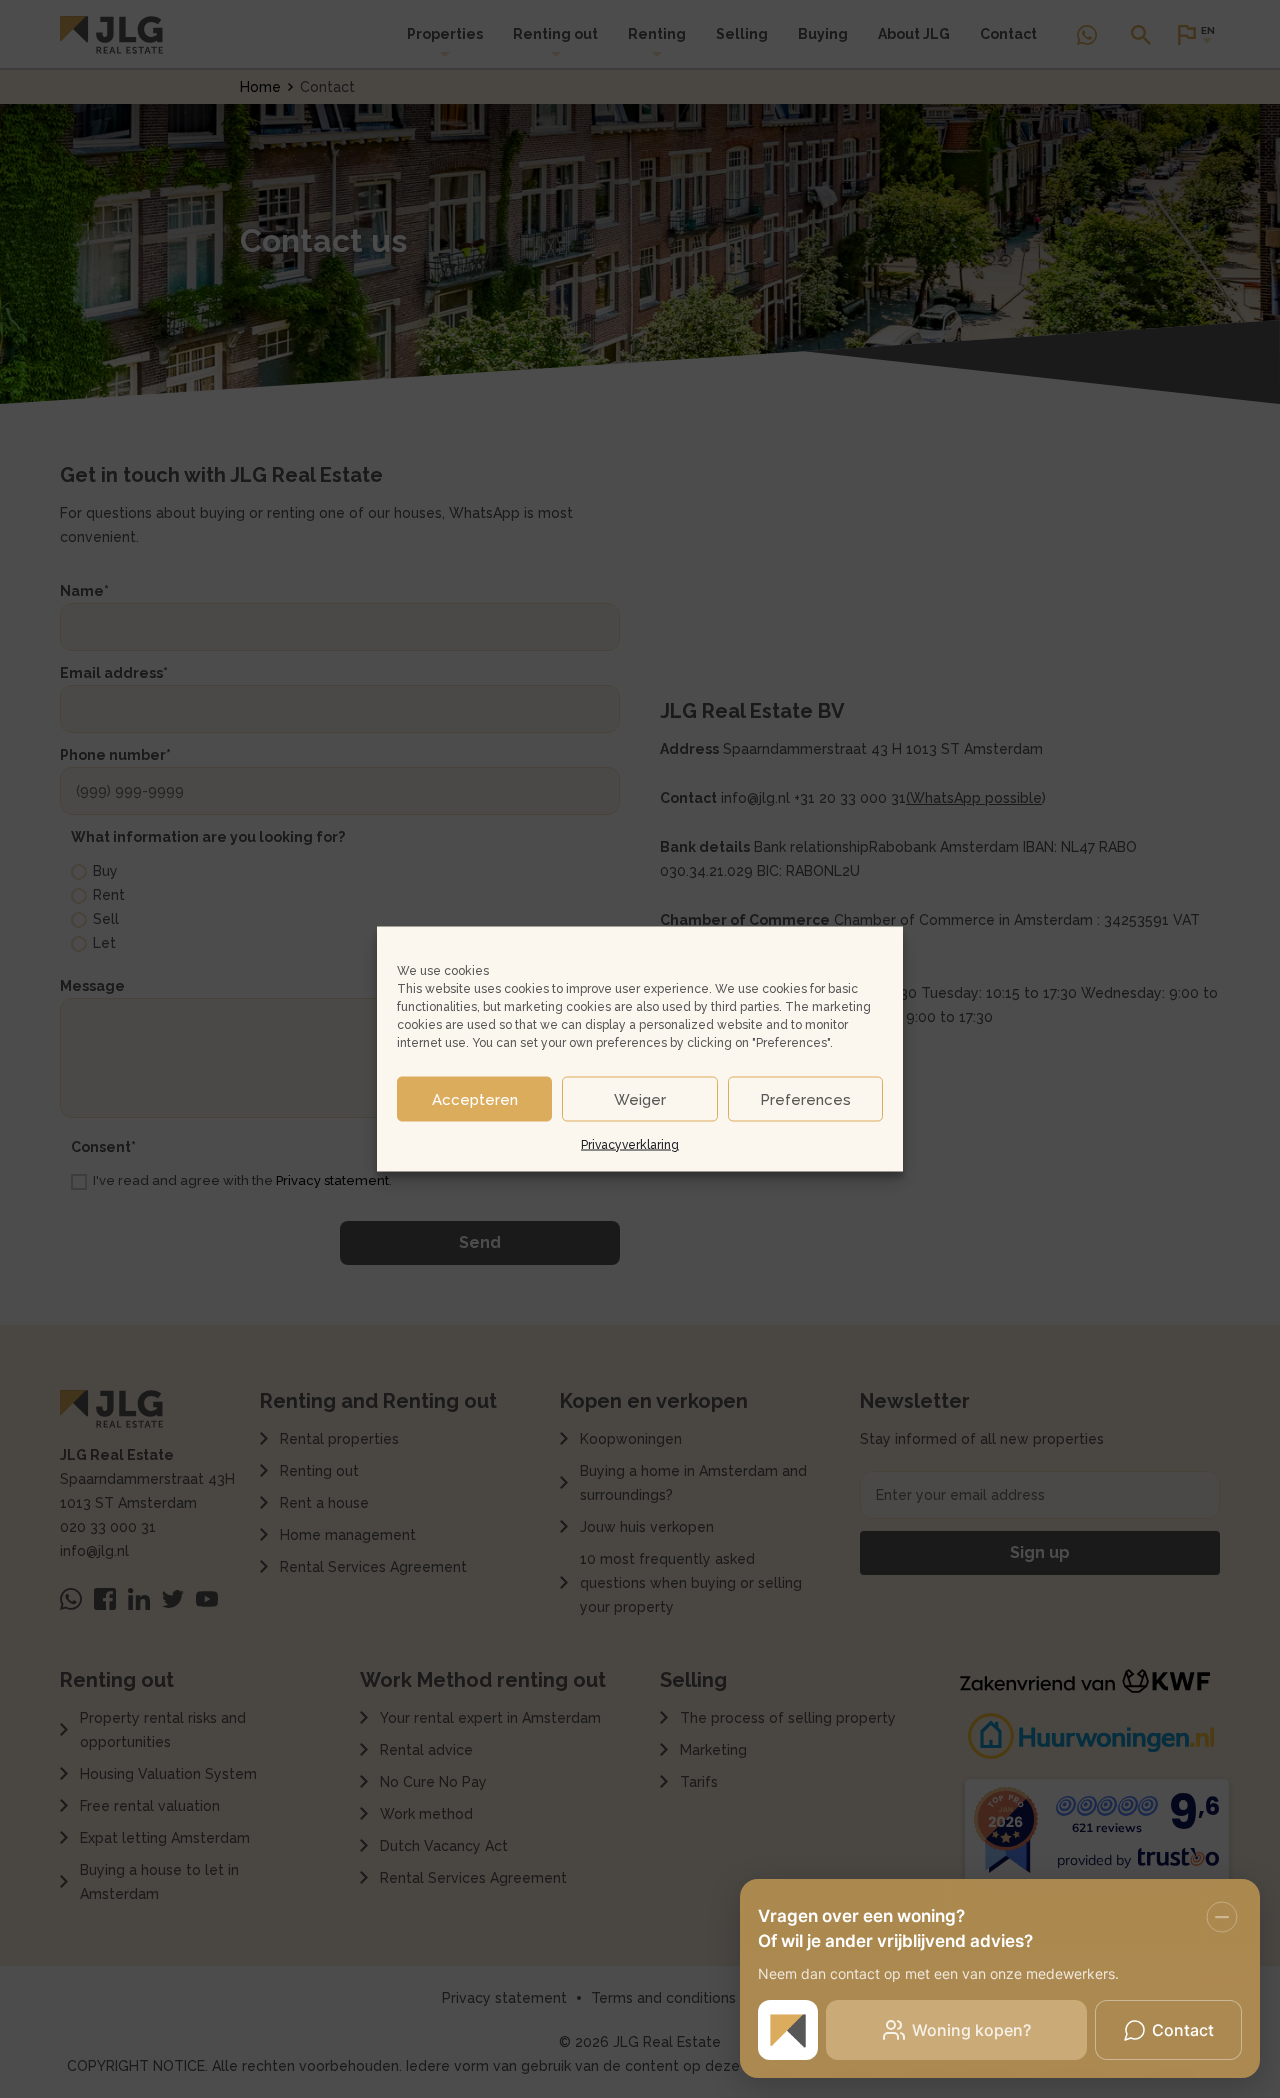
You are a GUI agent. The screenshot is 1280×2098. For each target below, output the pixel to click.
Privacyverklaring (630, 1145)
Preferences (805, 1099)
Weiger (640, 1099)
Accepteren (475, 1099)
